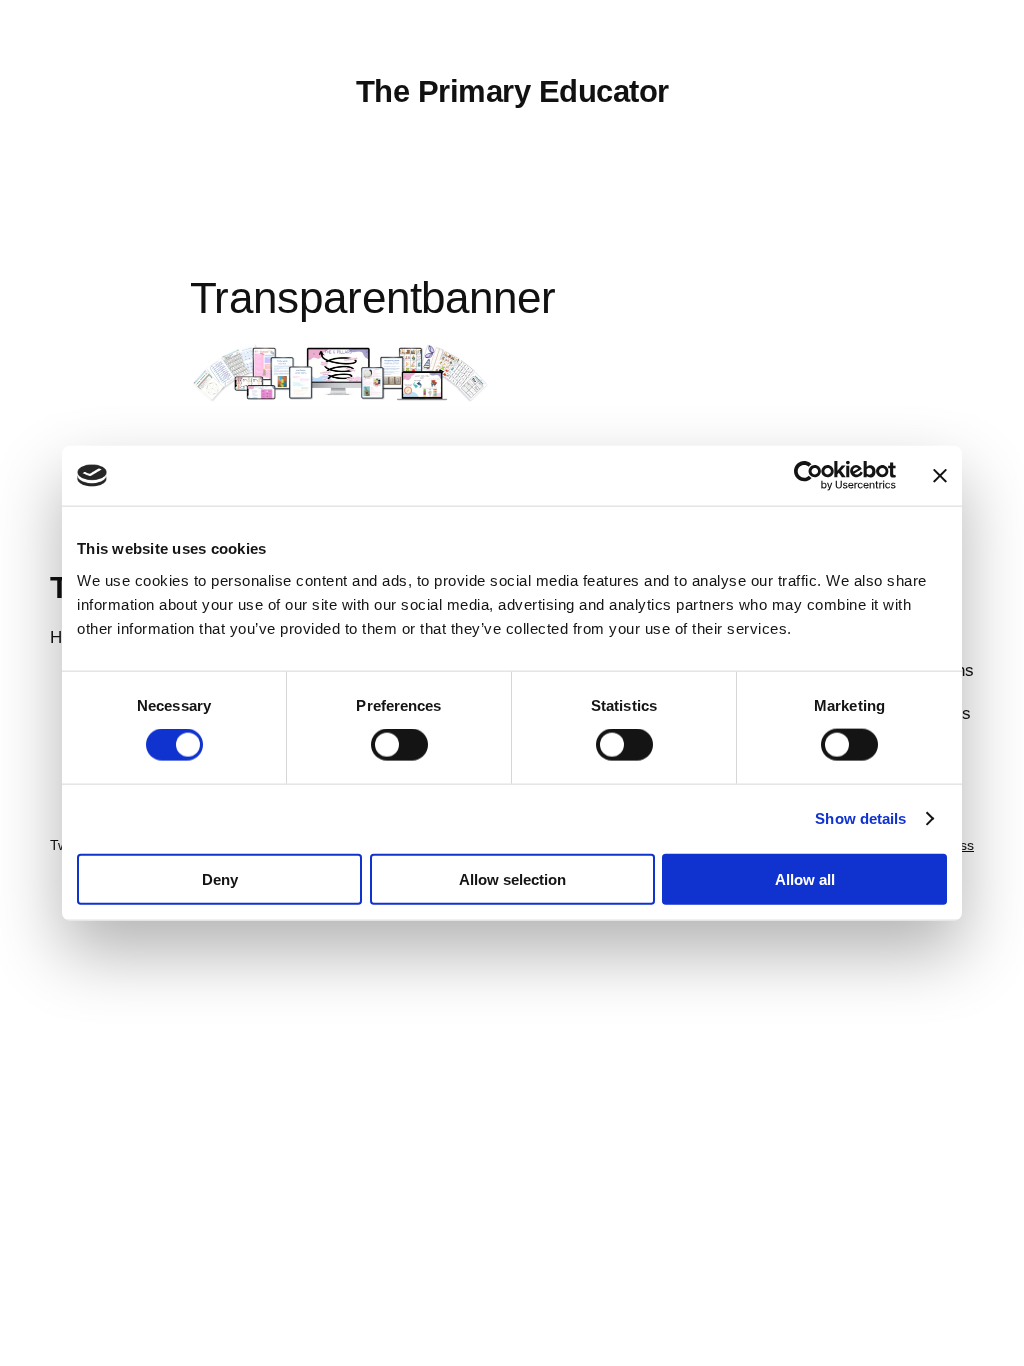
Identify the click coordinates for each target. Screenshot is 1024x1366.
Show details (860, 818)
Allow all (805, 878)
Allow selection (512, 878)
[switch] (399, 745)
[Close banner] (940, 476)
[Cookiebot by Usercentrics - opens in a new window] (808, 476)
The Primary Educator (512, 91)
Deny (220, 878)
